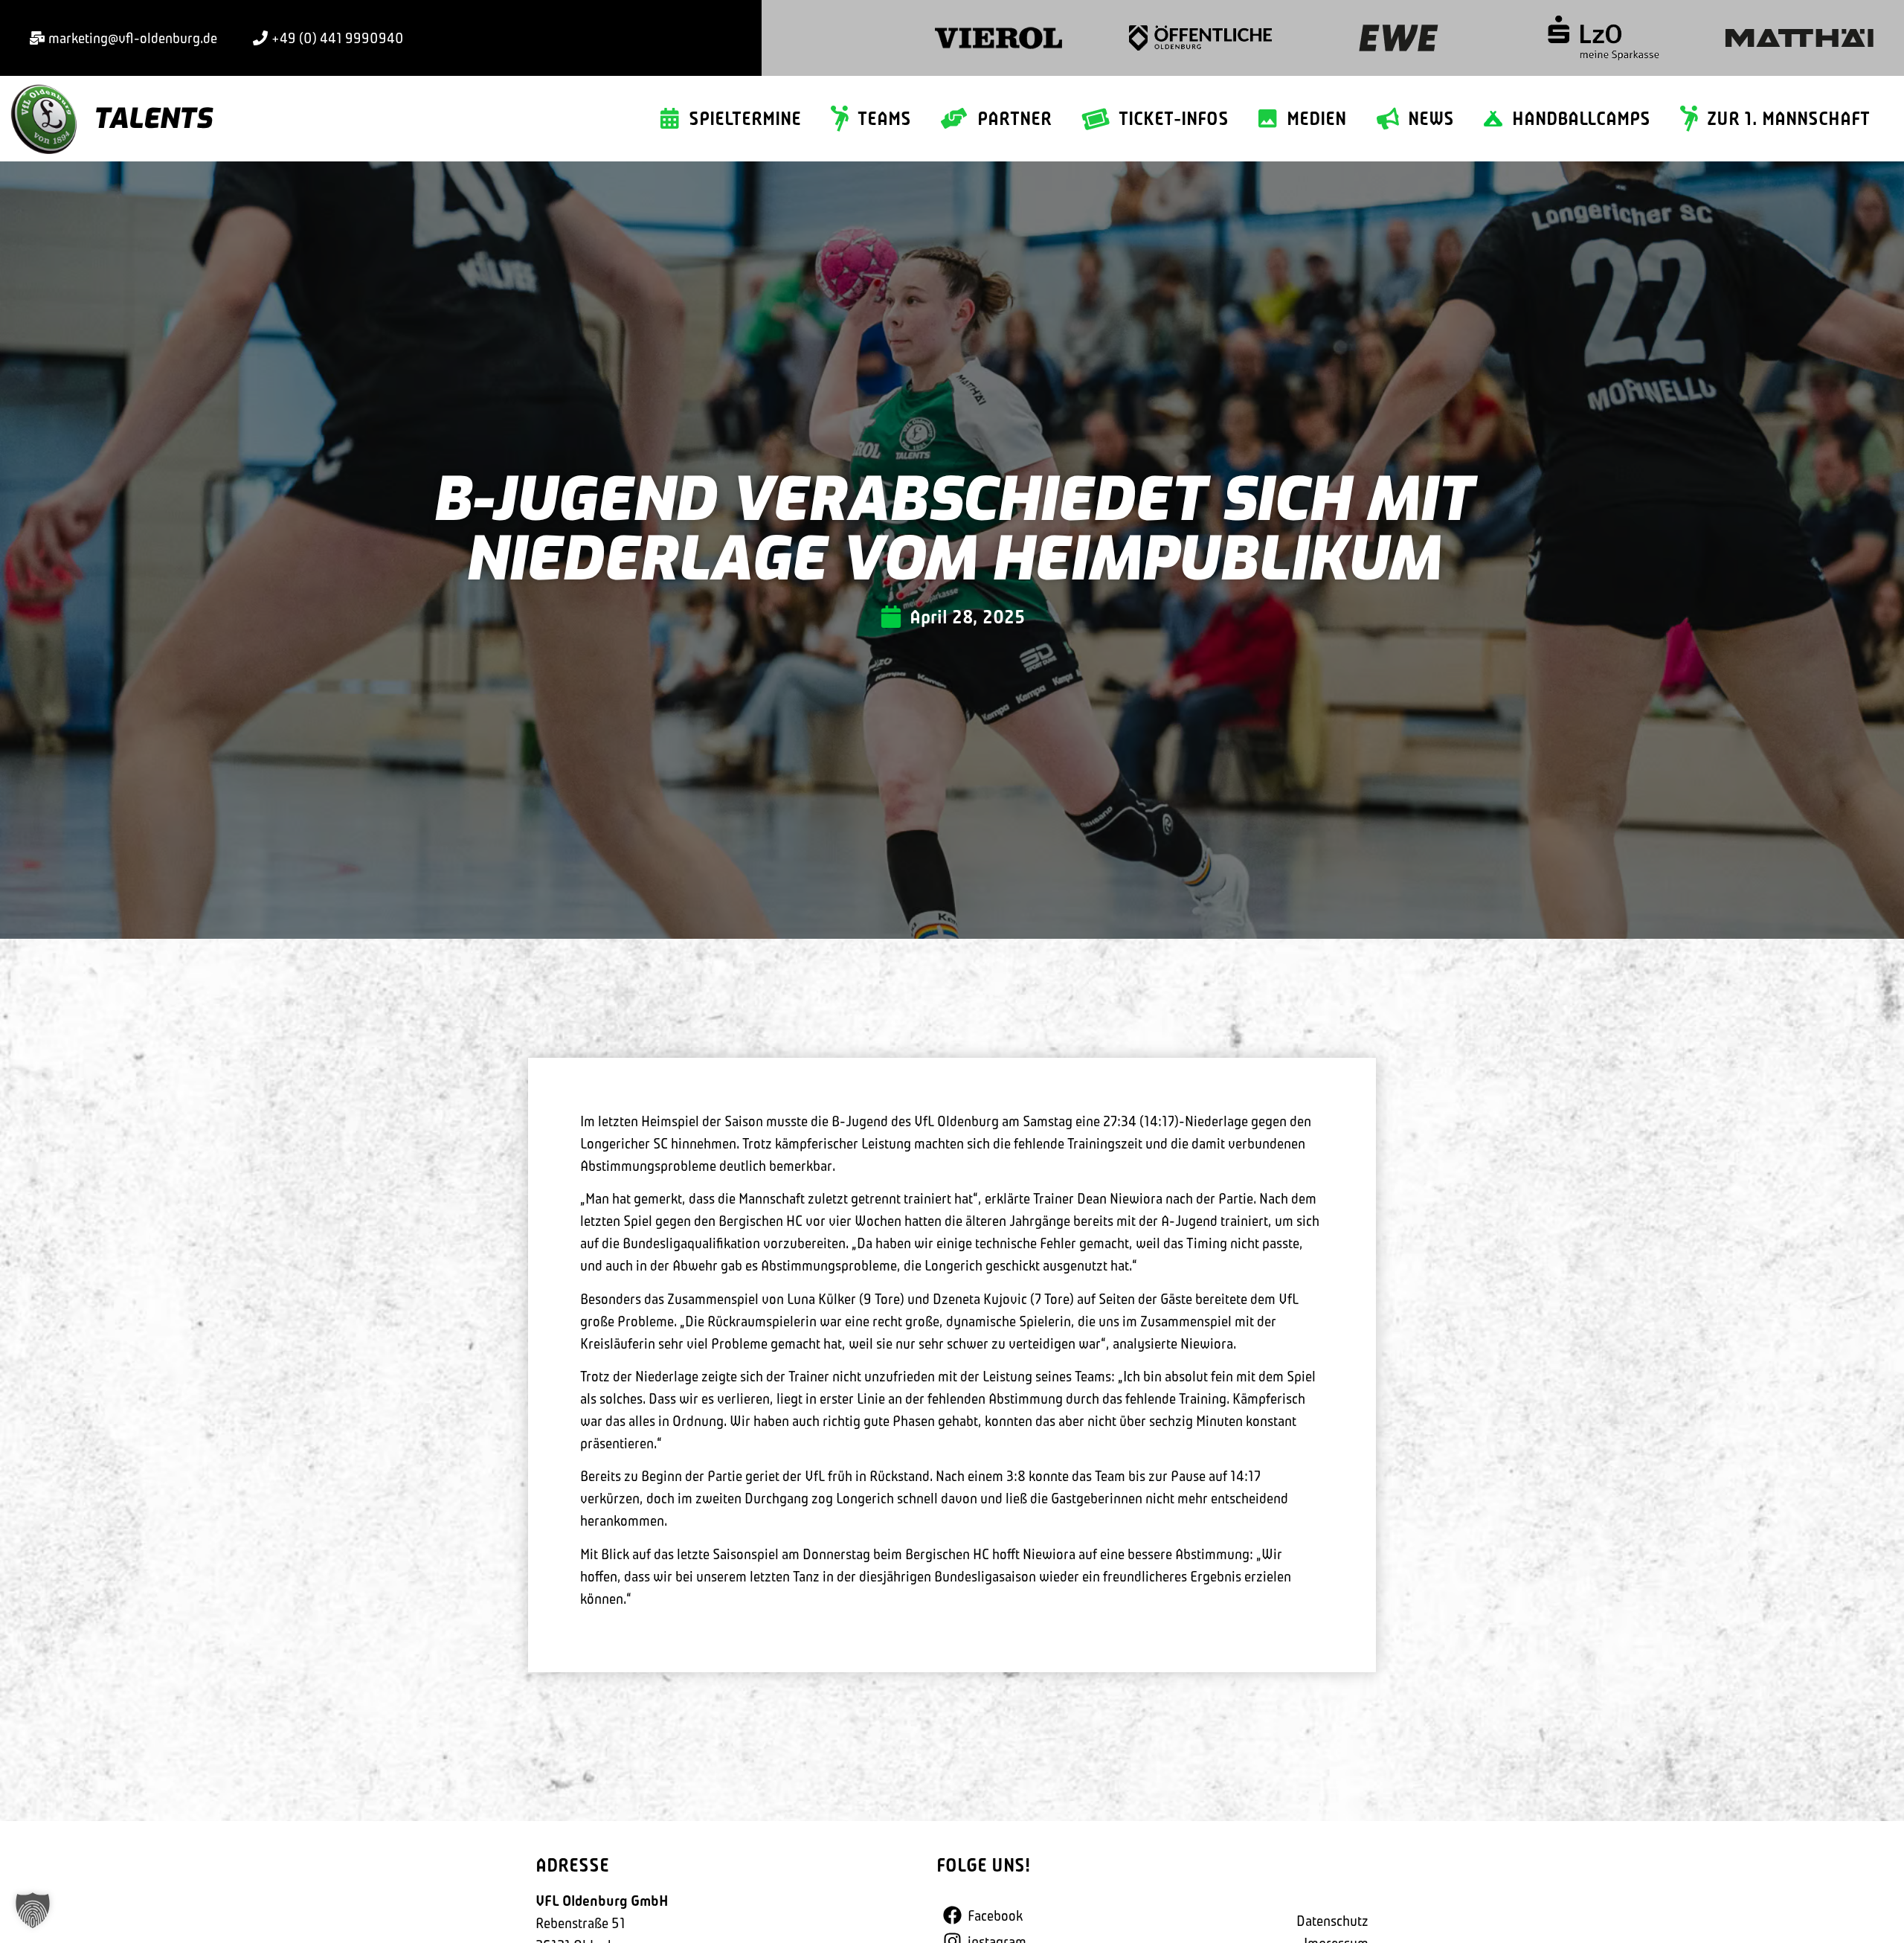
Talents (152, 119)
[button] (33, 1910)
